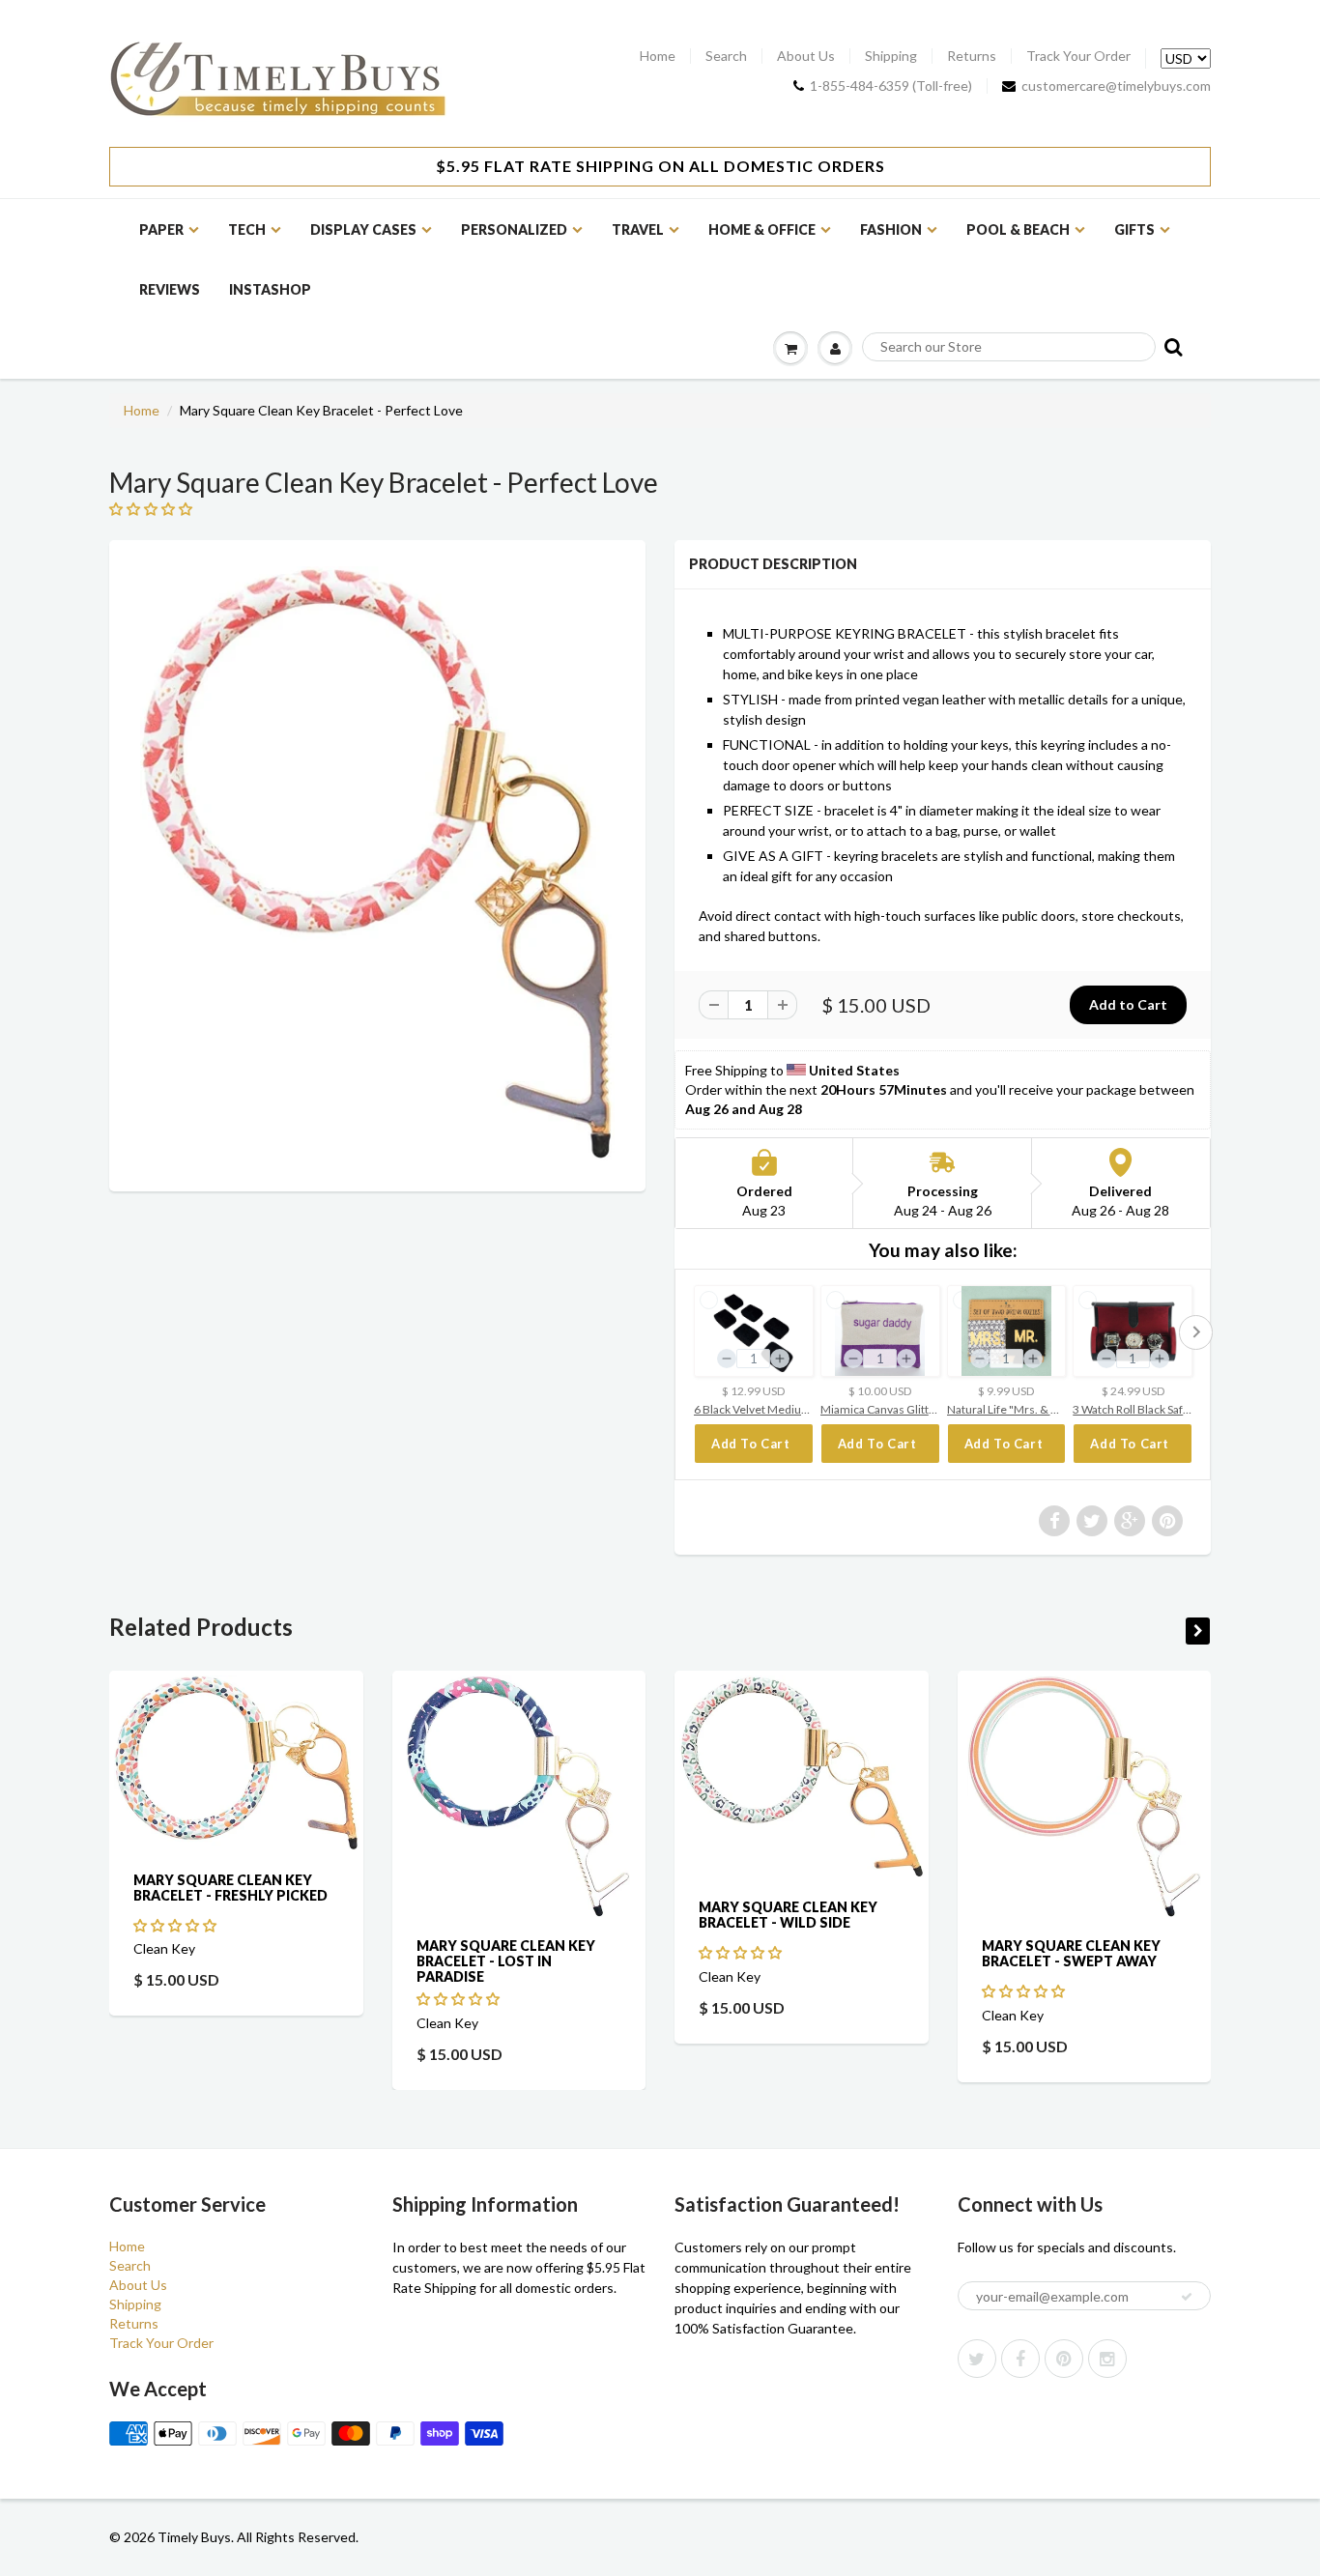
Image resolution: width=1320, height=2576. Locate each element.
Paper (161, 229)
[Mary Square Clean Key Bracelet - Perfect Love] (377, 863)
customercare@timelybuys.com (1116, 86)
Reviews (170, 289)
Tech (247, 229)
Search (726, 56)
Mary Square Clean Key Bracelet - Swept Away (1071, 1953)
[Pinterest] (1064, 2359)
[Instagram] (1107, 2359)
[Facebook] (1020, 2359)
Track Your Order (1078, 56)
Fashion (891, 229)
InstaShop (270, 289)
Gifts (1134, 229)
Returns (972, 56)
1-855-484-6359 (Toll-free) (891, 86)
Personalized (514, 229)
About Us (806, 56)
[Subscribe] (1187, 2297)
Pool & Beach (1018, 229)
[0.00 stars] (152, 509)
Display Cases (363, 229)
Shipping (891, 56)
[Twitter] (977, 2359)
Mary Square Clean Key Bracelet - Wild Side (788, 1914)
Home (658, 56)
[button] (176, 1924)
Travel (638, 229)
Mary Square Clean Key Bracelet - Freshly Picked (230, 1887)
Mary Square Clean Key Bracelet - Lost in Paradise (506, 1961)
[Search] (1172, 346)
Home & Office (762, 229)
